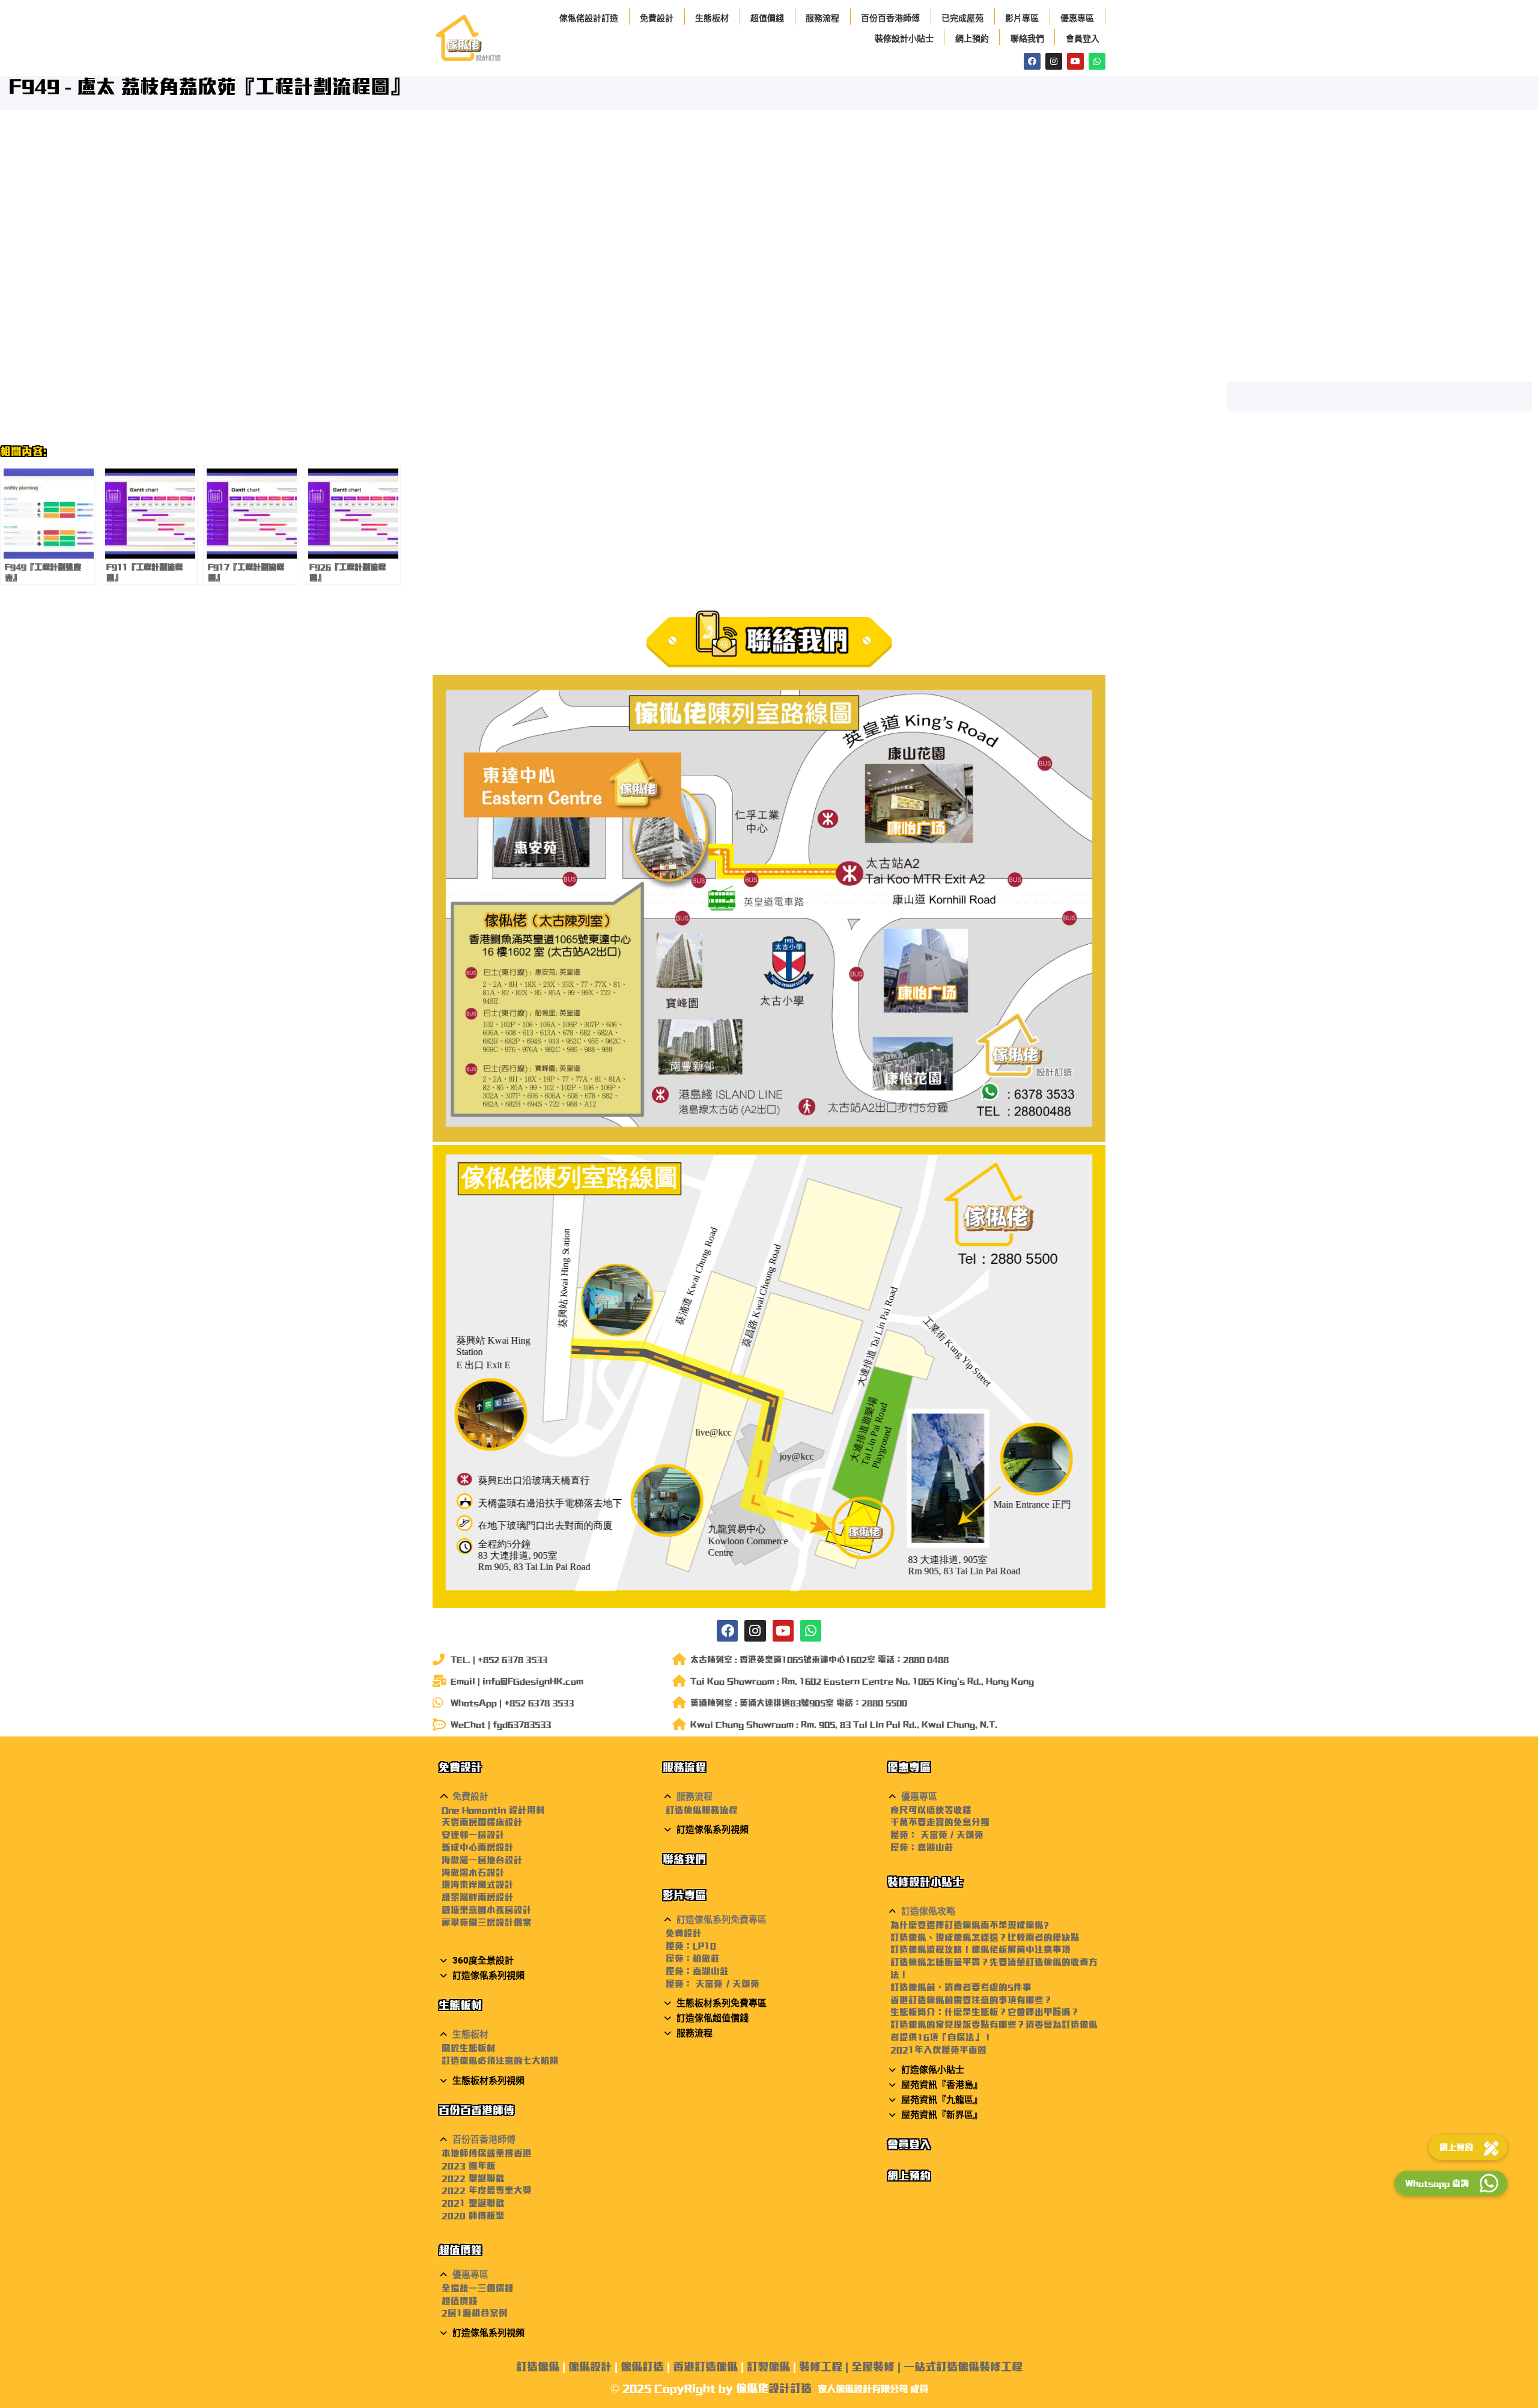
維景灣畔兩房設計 (478, 1897)
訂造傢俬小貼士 (933, 2070)
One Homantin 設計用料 (493, 1810)
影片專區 (1022, 18)
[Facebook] (1032, 61)
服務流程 (822, 18)
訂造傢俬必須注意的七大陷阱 (500, 2061)
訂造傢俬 (538, 2367)
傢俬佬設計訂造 (589, 18)
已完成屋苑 (962, 18)
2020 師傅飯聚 (473, 2215)
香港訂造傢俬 (705, 2367)
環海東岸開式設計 (478, 1885)
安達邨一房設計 (473, 1835)
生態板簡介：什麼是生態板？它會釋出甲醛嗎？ (985, 2012)
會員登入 (1083, 38)
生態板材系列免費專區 (722, 2003)
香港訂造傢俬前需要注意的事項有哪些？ (971, 2000)
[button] (545, 1797)
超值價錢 (767, 18)
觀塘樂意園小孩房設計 (487, 1910)
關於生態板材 (469, 2048)
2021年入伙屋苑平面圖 (938, 2050)
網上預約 (972, 38)
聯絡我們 (1027, 38)
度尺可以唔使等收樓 (931, 1810)
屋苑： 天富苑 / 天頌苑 (712, 1984)
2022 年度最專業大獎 (487, 2190)
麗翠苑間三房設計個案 (487, 1922)
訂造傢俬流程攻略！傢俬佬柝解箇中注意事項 (980, 1949)
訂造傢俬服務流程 (702, 1810)
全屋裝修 (873, 2367)
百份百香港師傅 (890, 18)
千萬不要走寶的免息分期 (940, 1822)
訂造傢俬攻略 (928, 1911)
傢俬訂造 (642, 2367)
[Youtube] (1075, 61)
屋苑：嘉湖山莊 (697, 1971)
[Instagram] (1054, 61)
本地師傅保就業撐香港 (487, 2153)
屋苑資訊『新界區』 (942, 2115)
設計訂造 (790, 2388)
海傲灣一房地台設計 (482, 1860)
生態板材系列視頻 (488, 2081)
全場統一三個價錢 (478, 2288)
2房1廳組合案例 (475, 2313)
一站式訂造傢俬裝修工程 (963, 2367)
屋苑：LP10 (691, 1946)
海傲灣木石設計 (473, 1873)
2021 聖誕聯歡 (473, 2203)
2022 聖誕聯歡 (473, 2178)
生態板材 (712, 18)
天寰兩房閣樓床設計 (482, 1822)
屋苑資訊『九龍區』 (942, 2100)
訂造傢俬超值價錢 (713, 2018)
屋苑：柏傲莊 (693, 1958)
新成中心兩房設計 (478, 1847)
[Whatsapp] (1097, 61)
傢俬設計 (590, 2367)
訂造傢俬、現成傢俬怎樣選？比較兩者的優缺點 (985, 1937)
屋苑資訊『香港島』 (942, 2085)
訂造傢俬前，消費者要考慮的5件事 (961, 1987)
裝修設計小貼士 (904, 38)
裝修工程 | (825, 2367)
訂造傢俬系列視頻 (488, 1976)
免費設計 (657, 18)
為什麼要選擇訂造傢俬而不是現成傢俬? (970, 1925)
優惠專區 (1077, 18)
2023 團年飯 (469, 2166)
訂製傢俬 (768, 2367)
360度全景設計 (483, 1961)
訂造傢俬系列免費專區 (722, 1920)
